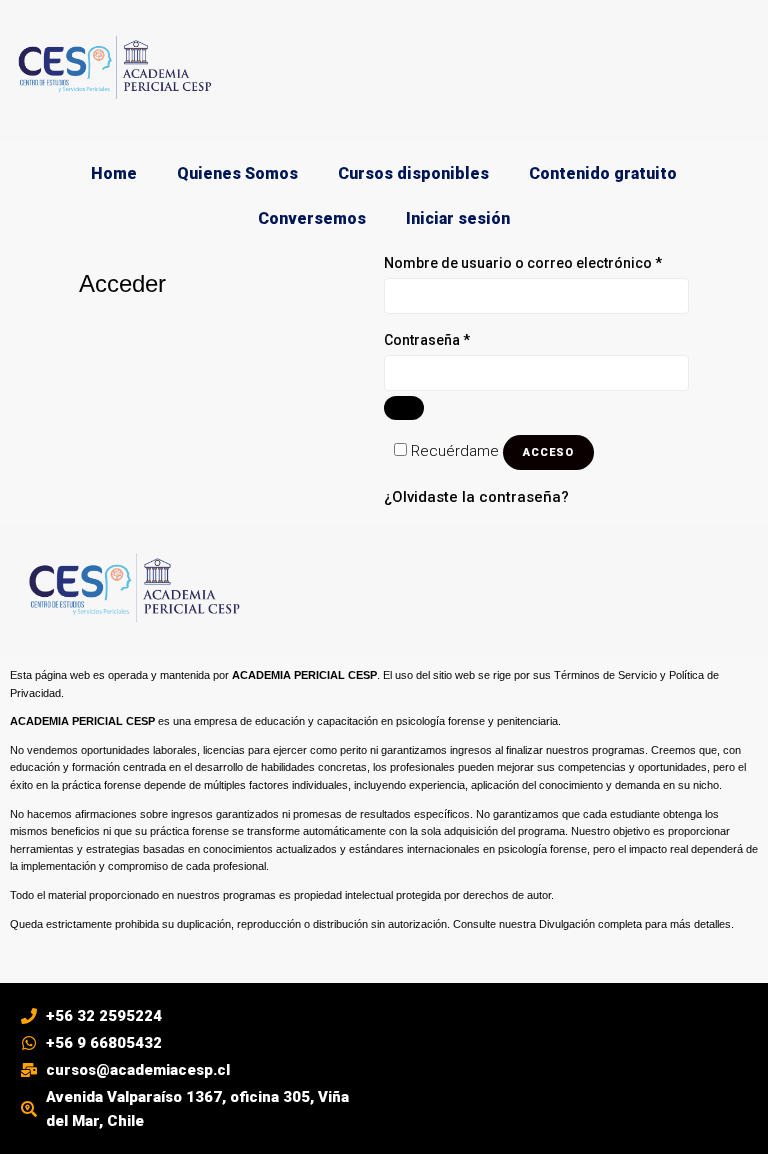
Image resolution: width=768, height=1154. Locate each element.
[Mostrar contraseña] (404, 408)
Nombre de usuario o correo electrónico (536, 261)
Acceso (548, 452)
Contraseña (464, 338)
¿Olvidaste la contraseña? (476, 497)
